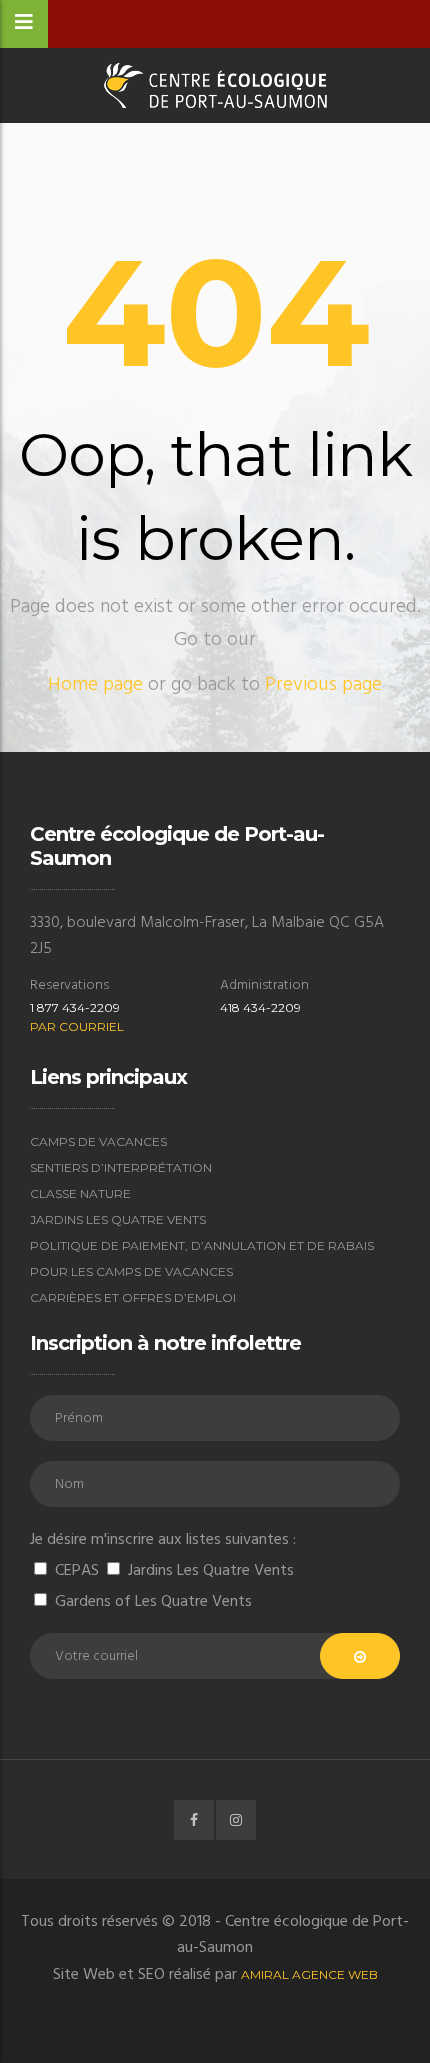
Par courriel (77, 1026)
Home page (95, 685)
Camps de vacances (98, 1141)
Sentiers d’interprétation (121, 1167)
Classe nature (80, 1193)
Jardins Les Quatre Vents (118, 1219)
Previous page (323, 685)
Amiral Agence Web (309, 1974)
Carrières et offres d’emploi (133, 1297)
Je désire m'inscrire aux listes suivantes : (163, 1540)
